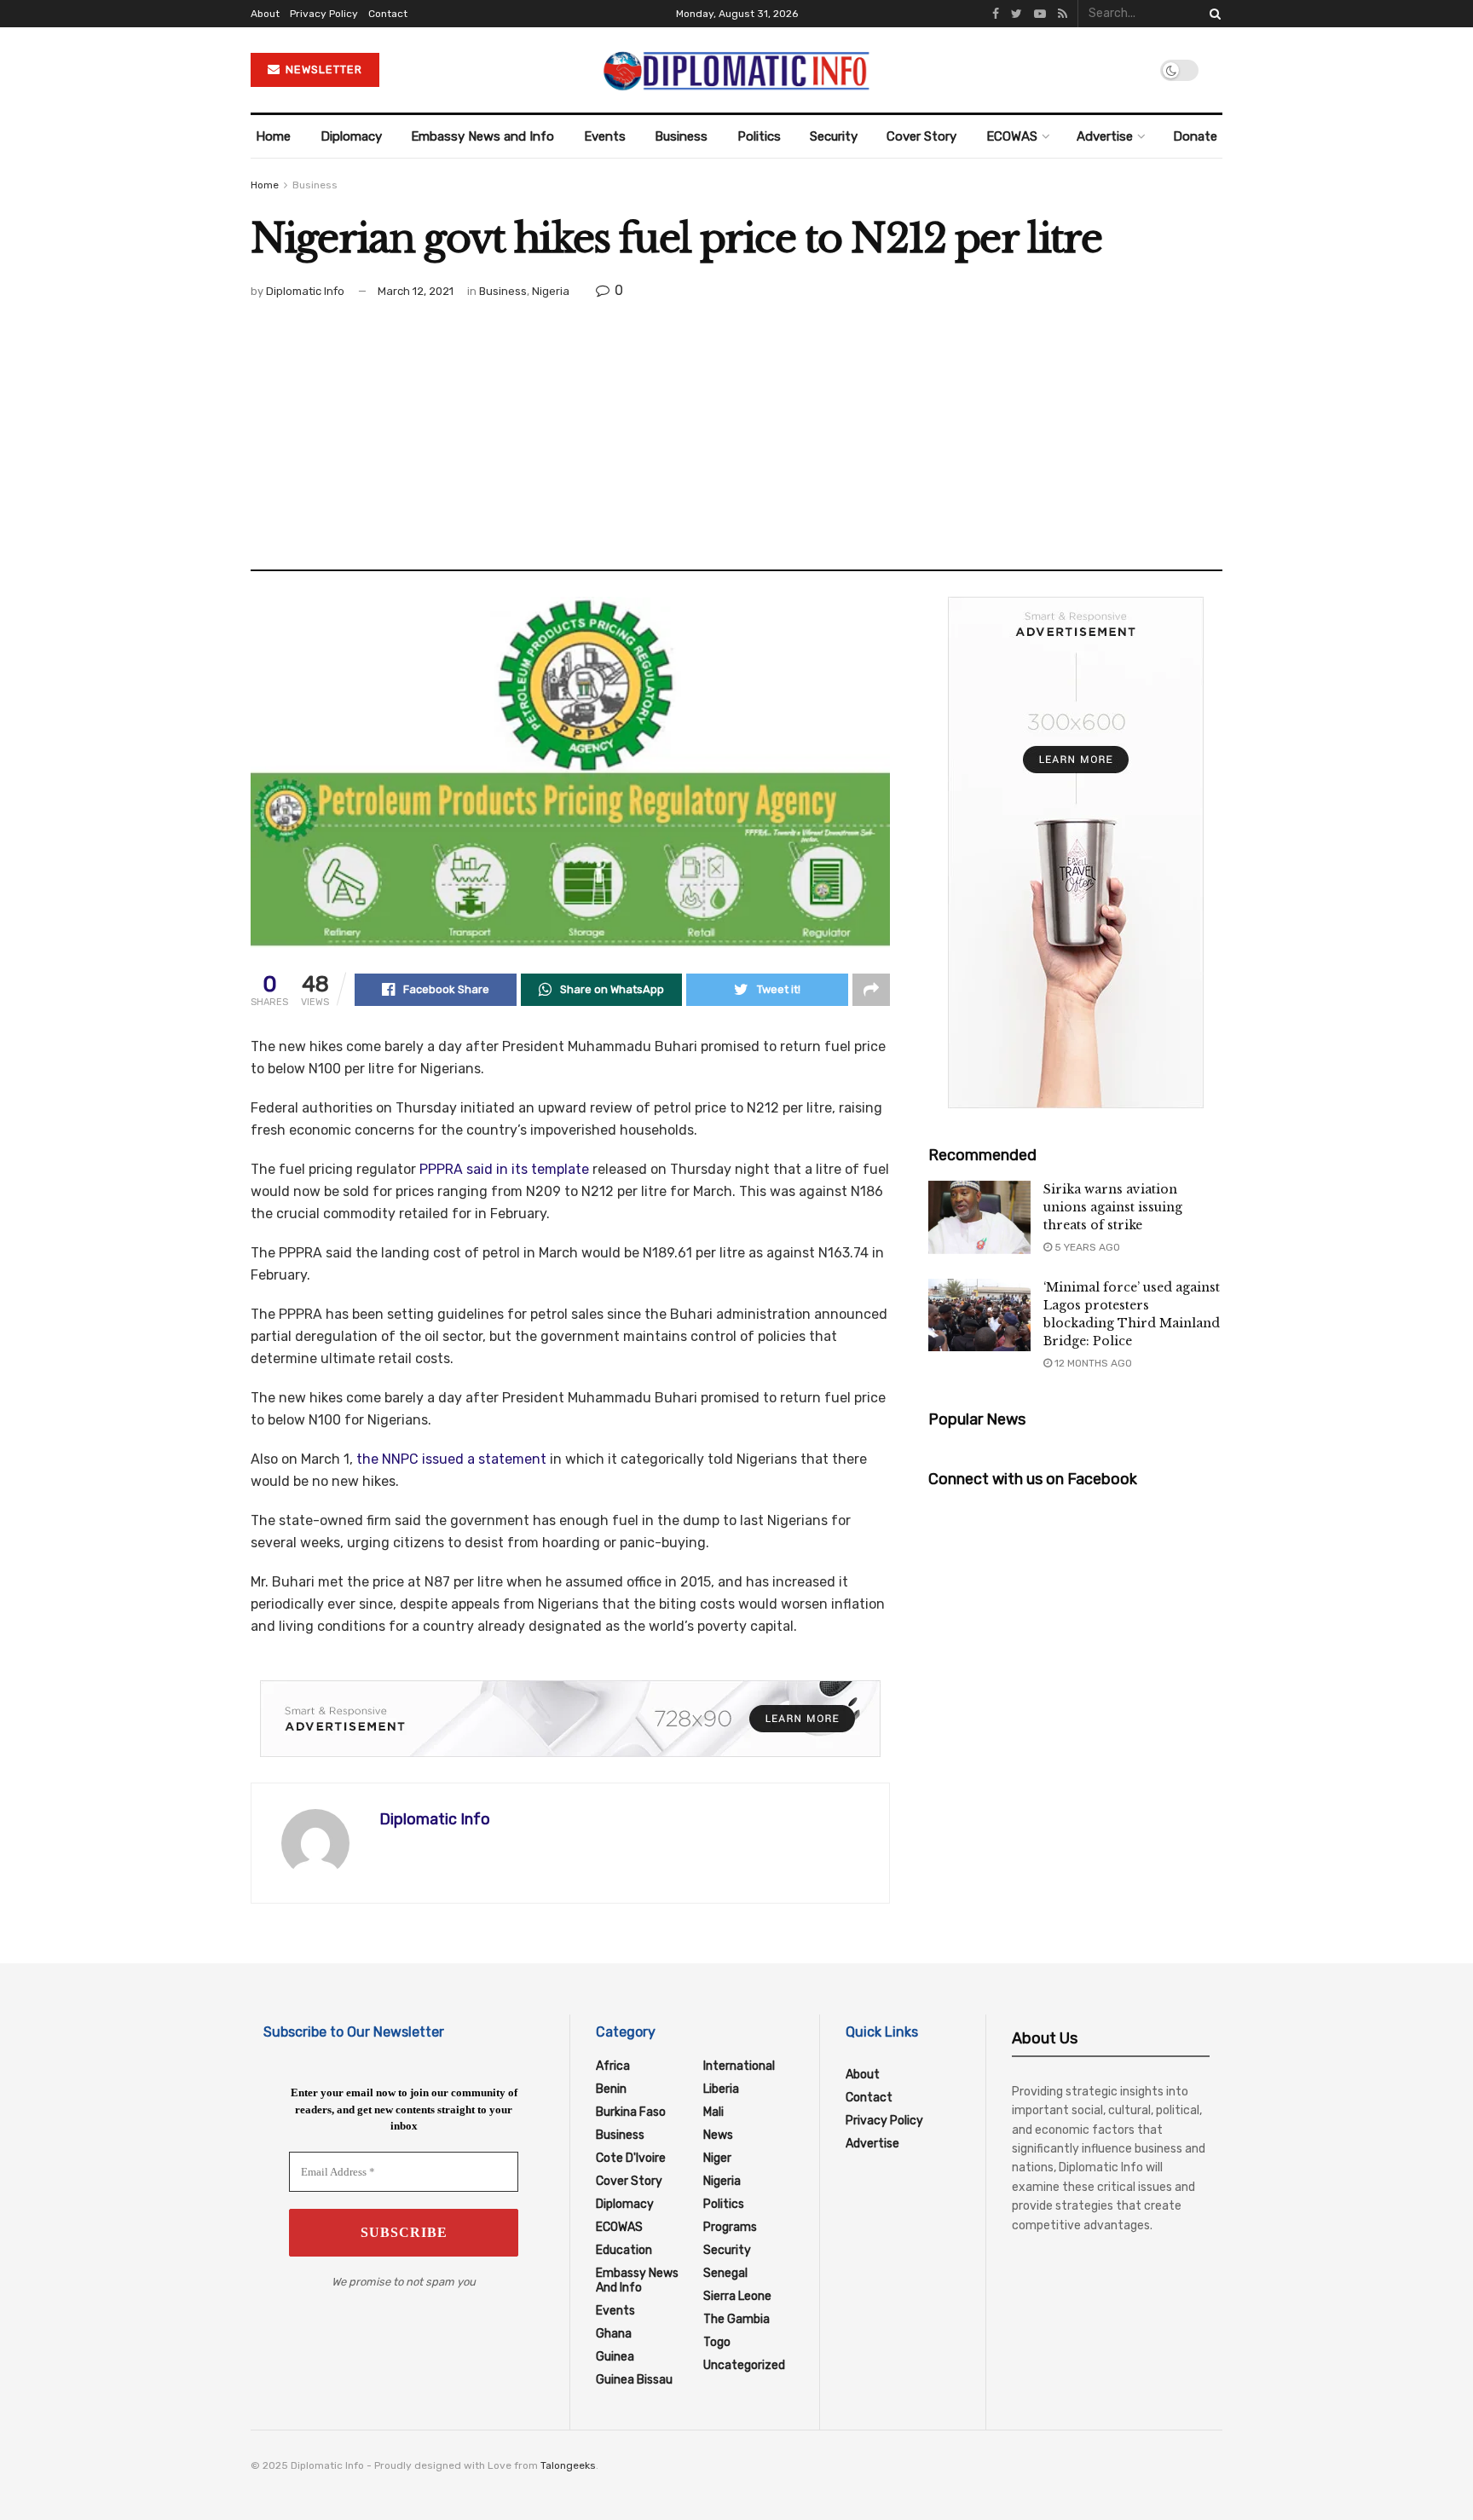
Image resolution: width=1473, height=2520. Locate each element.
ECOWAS (1012, 136)
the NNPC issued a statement (451, 1459)
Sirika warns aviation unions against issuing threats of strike (1113, 1207)
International (739, 2066)
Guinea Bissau (634, 2380)
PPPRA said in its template (504, 1169)
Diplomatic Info (305, 291)
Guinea (615, 2357)
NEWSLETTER (322, 69)
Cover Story (921, 136)
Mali (713, 2112)
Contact (388, 14)
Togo (717, 2342)
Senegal (725, 2273)
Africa (613, 2066)
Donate (1195, 136)
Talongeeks (568, 2465)
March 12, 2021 (416, 291)
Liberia (721, 2089)
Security (834, 136)
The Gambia (736, 2319)
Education (624, 2250)
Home (273, 136)
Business (681, 136)
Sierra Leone (737, 2296)
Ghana (614, 2334)
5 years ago (1086, 1247)
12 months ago (1092, 1363)
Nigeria (551, 291)
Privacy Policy (324, 14)
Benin (611, 2089)
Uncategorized (744, 2365)
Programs (730, 2227)
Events (605, 136)
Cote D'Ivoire (631, 2158)
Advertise (1105, 136)
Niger (717, 2158)
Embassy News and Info (482, 136)
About (265, 14)
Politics (759, 136)
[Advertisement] (736, 429)
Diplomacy (351, 136)
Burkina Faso (631, 2112)
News (718, 2135)
